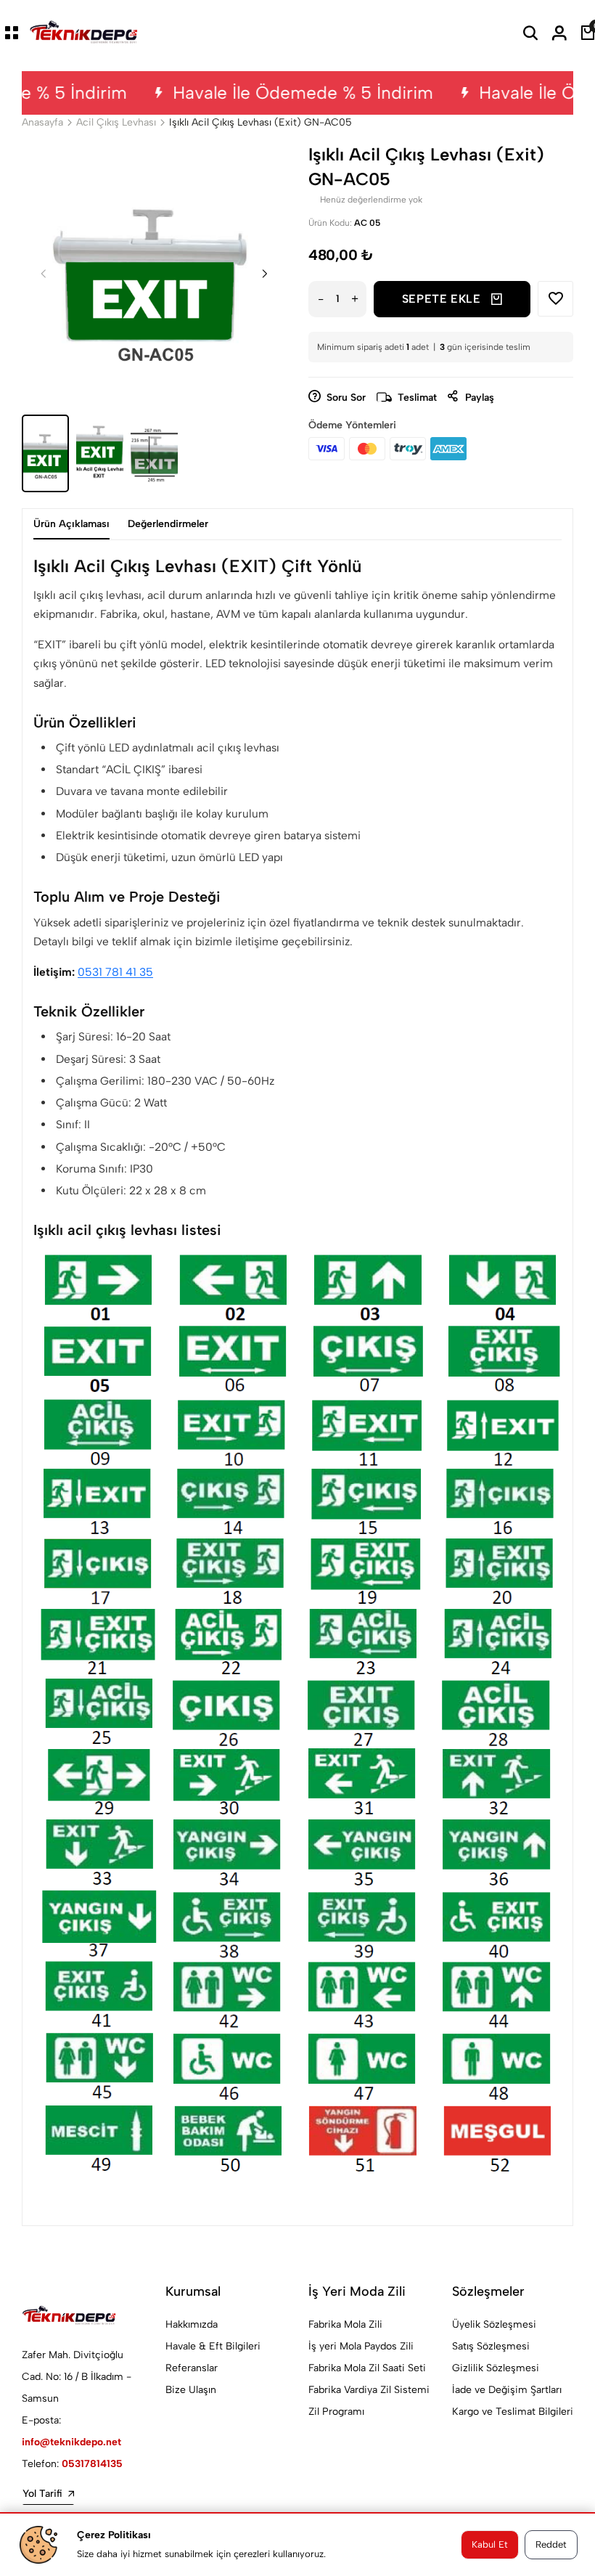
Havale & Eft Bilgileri (213, 2346)
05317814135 (92, 2464)
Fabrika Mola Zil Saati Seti (367, 2368)
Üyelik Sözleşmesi (494, 2324)
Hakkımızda (192, 2324)
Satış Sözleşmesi (491, 2346)
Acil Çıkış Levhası (116, 122)
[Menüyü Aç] (12, 33)
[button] (265, 274)
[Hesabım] (559, 33)
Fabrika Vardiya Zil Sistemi (369, 2390)
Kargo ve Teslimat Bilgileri (513, 2412)
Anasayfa (42, 122)
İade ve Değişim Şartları (507, 2390)
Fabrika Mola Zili (345, 2324)
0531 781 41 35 (115, 972)
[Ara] (530, 33)
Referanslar (192, 2368)
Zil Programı (336, 2412)
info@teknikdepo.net (71, 2442)
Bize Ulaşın (191, 2390)
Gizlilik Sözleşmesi (496, 2368)
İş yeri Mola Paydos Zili (361, 2346)
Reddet (551, 2544)
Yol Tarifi (42, 2494)
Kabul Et (490, 2544)
